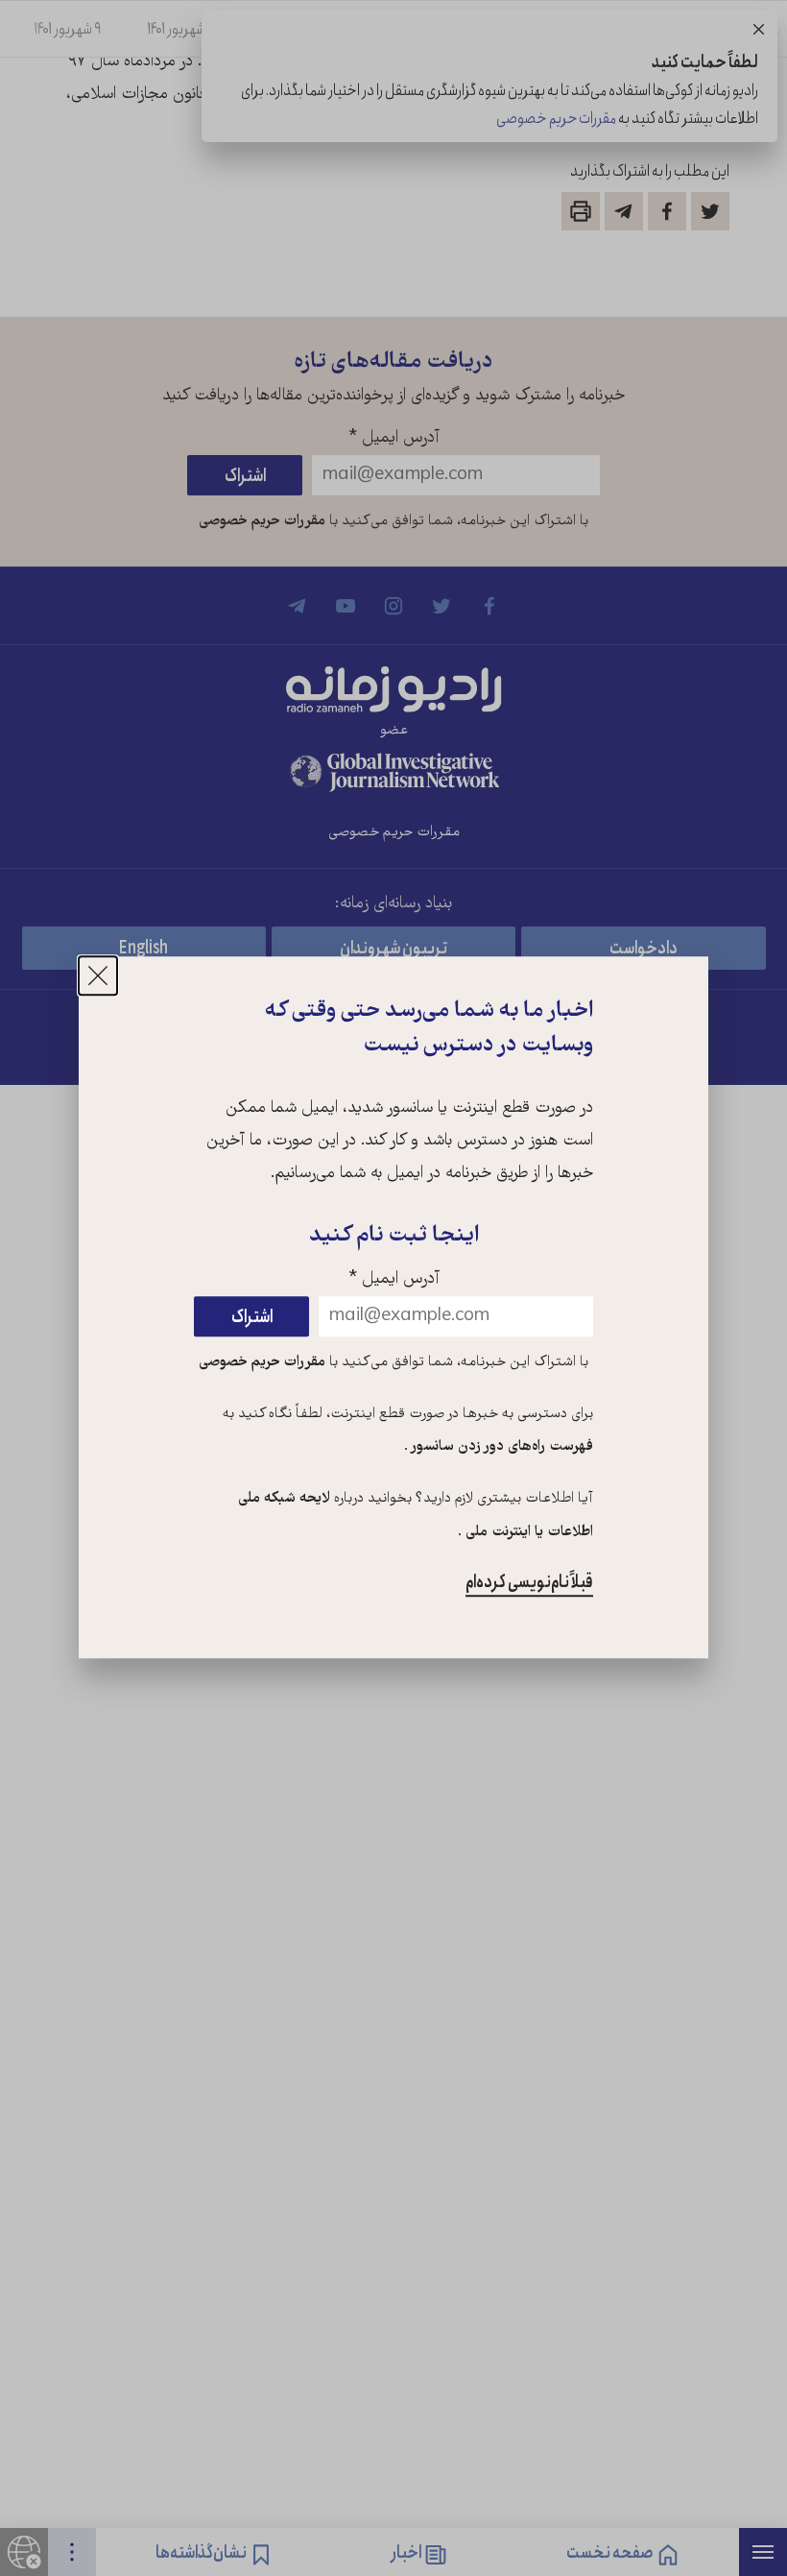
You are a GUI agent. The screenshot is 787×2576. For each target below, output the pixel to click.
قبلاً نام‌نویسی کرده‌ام (529, 1582)
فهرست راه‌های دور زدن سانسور (501, 1447)
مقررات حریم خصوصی (262, 1362)
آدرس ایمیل (394, 1279)
